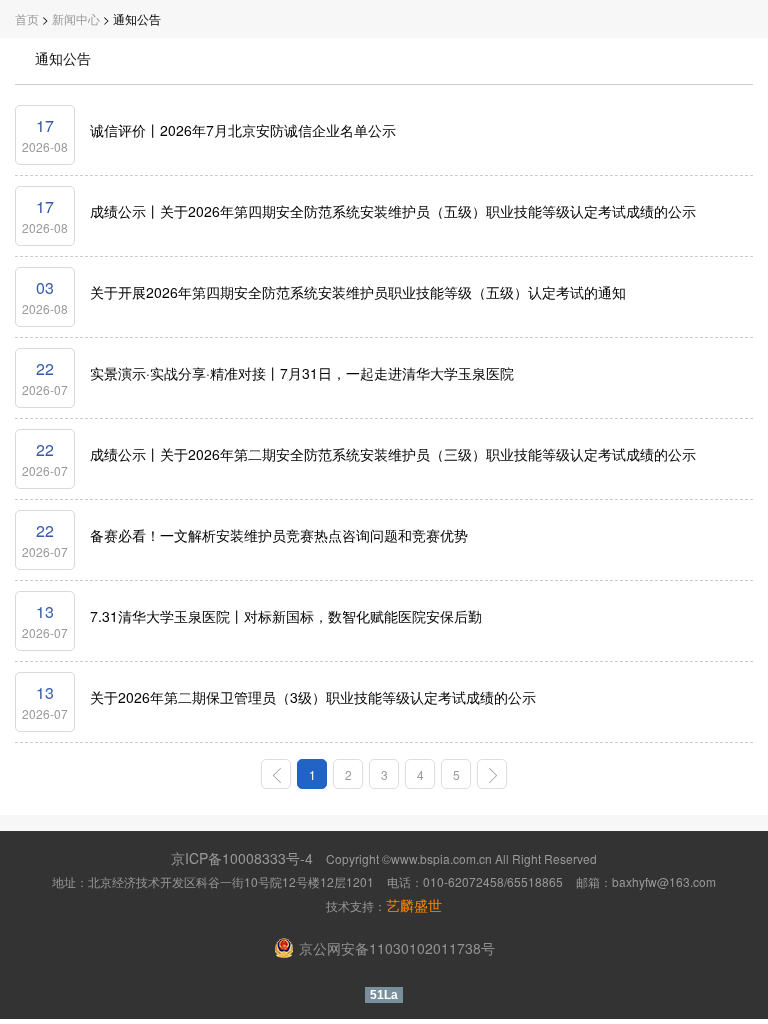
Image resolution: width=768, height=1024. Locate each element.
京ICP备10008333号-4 (242, 858)
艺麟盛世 (414, 905)
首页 (27, 18)
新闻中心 (76, 18)
